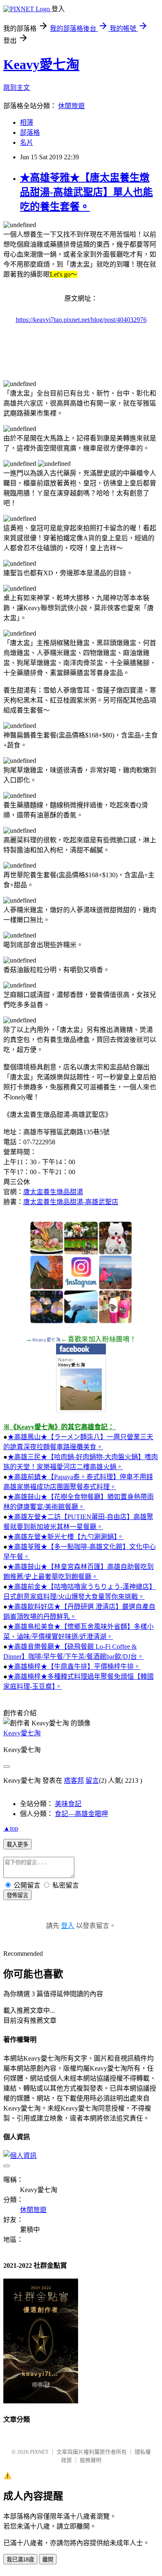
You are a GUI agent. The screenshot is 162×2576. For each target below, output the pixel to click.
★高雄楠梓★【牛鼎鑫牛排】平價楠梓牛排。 (74, 1667)
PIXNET (39, 2452)
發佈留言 (17, 1895)
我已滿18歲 (20, 2560)
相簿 (27, 122)
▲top (11, 1828)
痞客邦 (74, 1780)
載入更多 (17, 1845)
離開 (48, 2560)
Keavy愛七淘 (41, 64)
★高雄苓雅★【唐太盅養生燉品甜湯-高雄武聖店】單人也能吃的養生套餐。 (86, 192)
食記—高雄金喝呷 (81, 1814)
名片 (27, 142)
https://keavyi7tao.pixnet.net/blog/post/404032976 (81, 320)
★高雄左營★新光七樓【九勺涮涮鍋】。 (66, 1537)
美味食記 (68, 1804)
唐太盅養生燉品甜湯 (53, 1192)
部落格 (30, 132)
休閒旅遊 (71, 106)
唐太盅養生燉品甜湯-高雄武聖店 (71, 1202)
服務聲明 (91, 2460)
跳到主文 (17, 88)
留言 (92, 1780)
